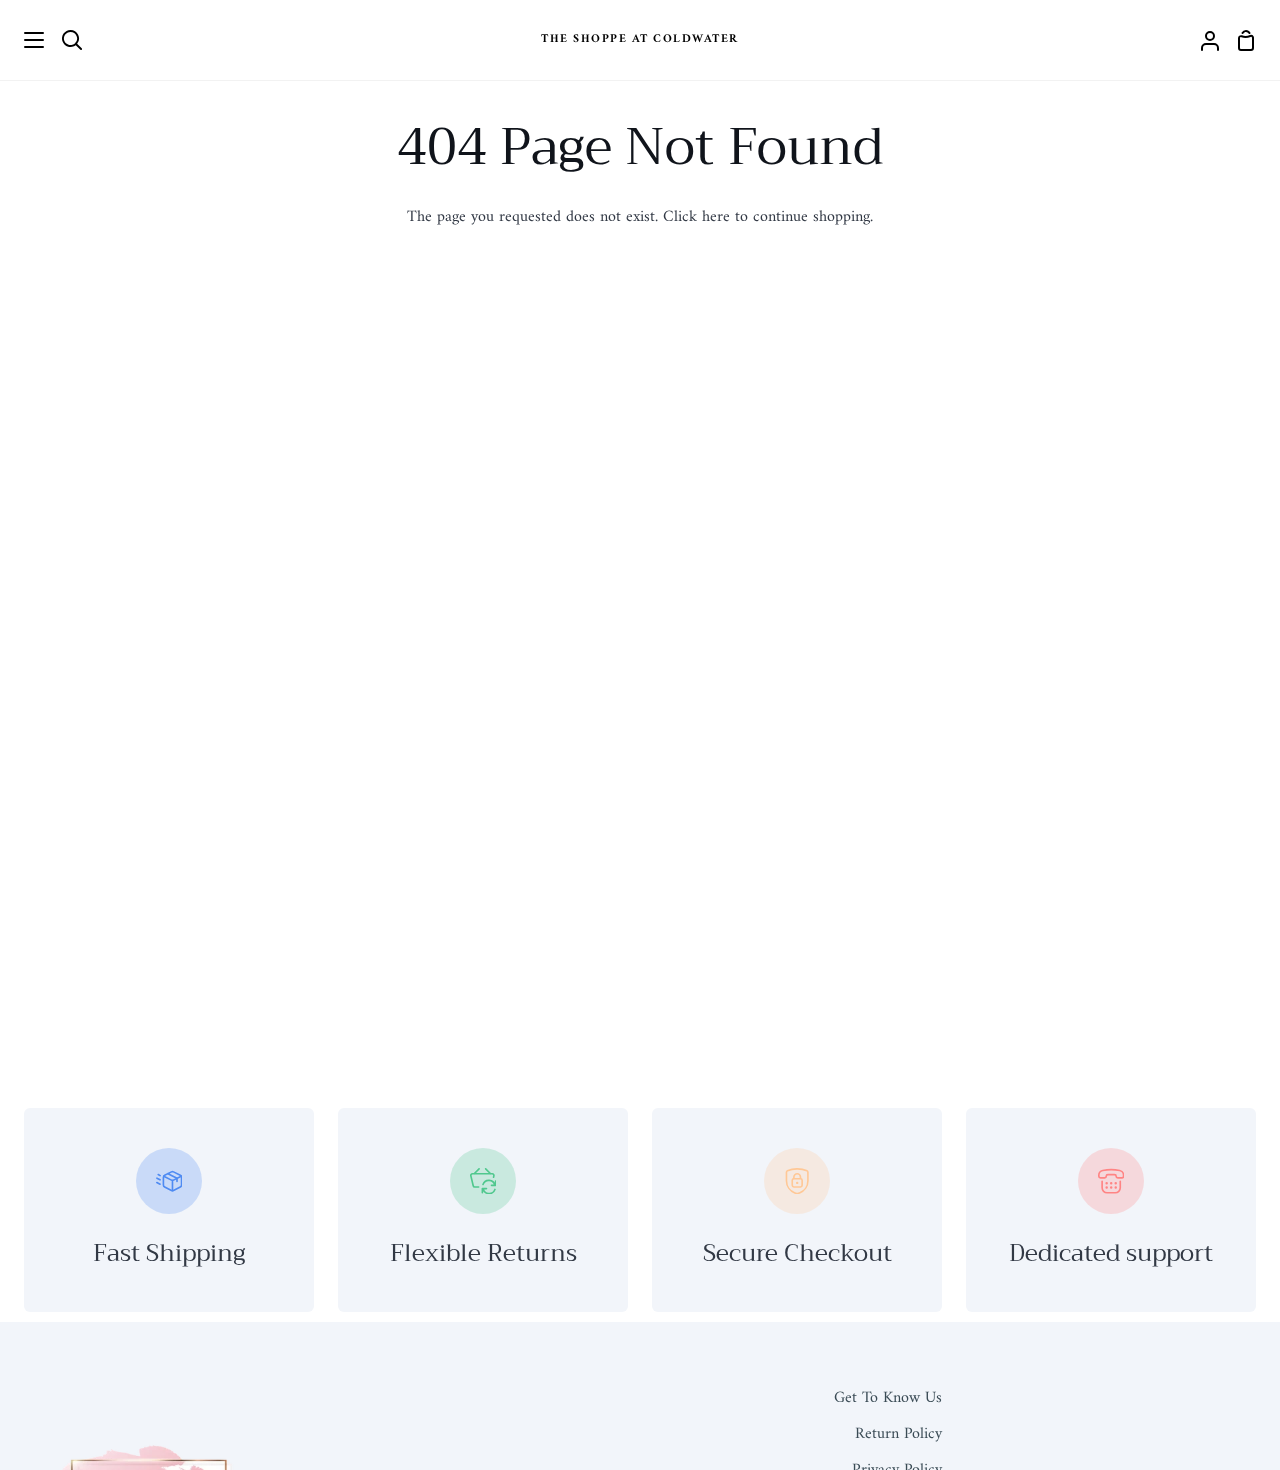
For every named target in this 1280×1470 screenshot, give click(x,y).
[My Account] (1202, 40)
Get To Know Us (888, 1398)
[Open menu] (23, 40)
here (716, 217)
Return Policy (898, 1434)
